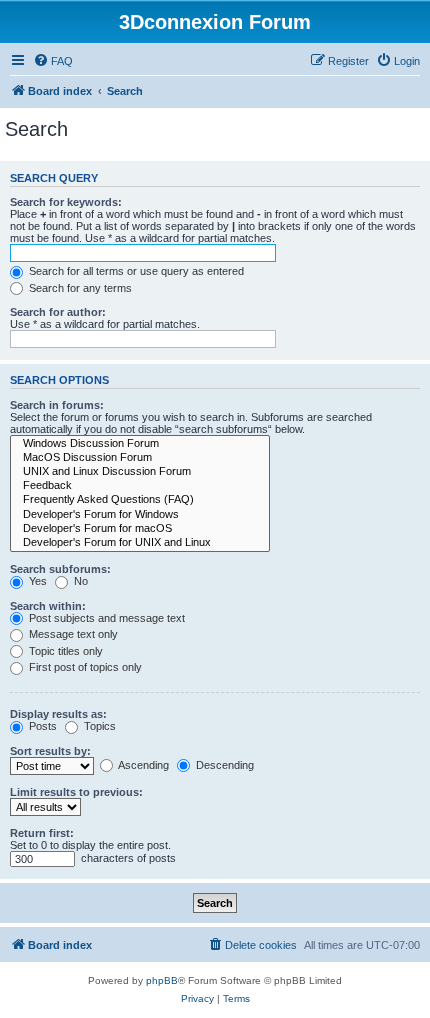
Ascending (142, 765)
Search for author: (58, 312)
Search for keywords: (66, 202)
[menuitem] (53, 61)
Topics (98, 726)
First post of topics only (84, 667)
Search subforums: (60, 569)
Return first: (42, 833)
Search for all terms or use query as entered (135, 271)
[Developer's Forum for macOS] (140, 529)
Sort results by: (50, 751)
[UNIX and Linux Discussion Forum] (140, 472)
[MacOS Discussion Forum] (140, 458)
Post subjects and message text (105, 618)
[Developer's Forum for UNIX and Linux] (140, 543)
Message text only (72, 634)
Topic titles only (64, 651)
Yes (36, 581)
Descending (223, 765)
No (79, 581)
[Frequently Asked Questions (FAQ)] (140, 500)
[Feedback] (140, 486)
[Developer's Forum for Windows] (140, 515)
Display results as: (58, 714)
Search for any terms (79, 288)
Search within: (48, 606)
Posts (41, 726)
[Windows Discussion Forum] (140, 444)
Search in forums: (57, 405)
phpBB (162, 980)
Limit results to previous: (76, 792)
